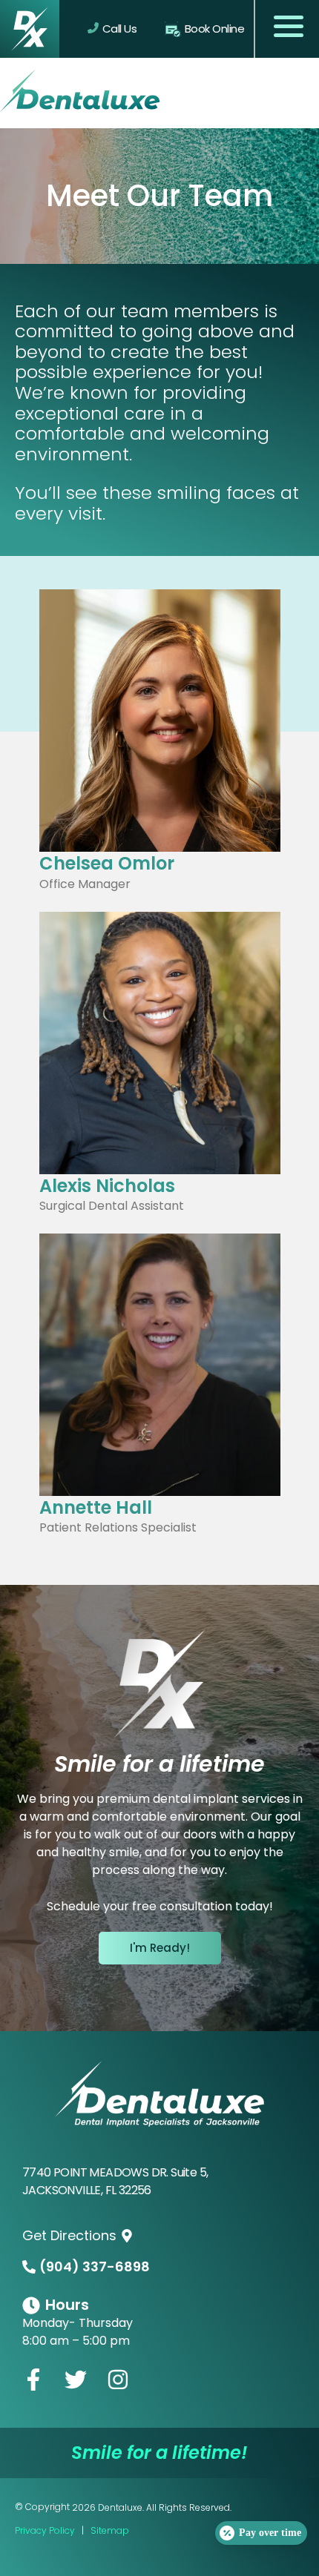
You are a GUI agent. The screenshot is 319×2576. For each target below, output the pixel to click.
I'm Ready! (160, 1948)
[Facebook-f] (33, 2380)
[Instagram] (118, 2380)
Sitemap (110, 2530)
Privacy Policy (46, 2530)
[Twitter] (76, 2380)
